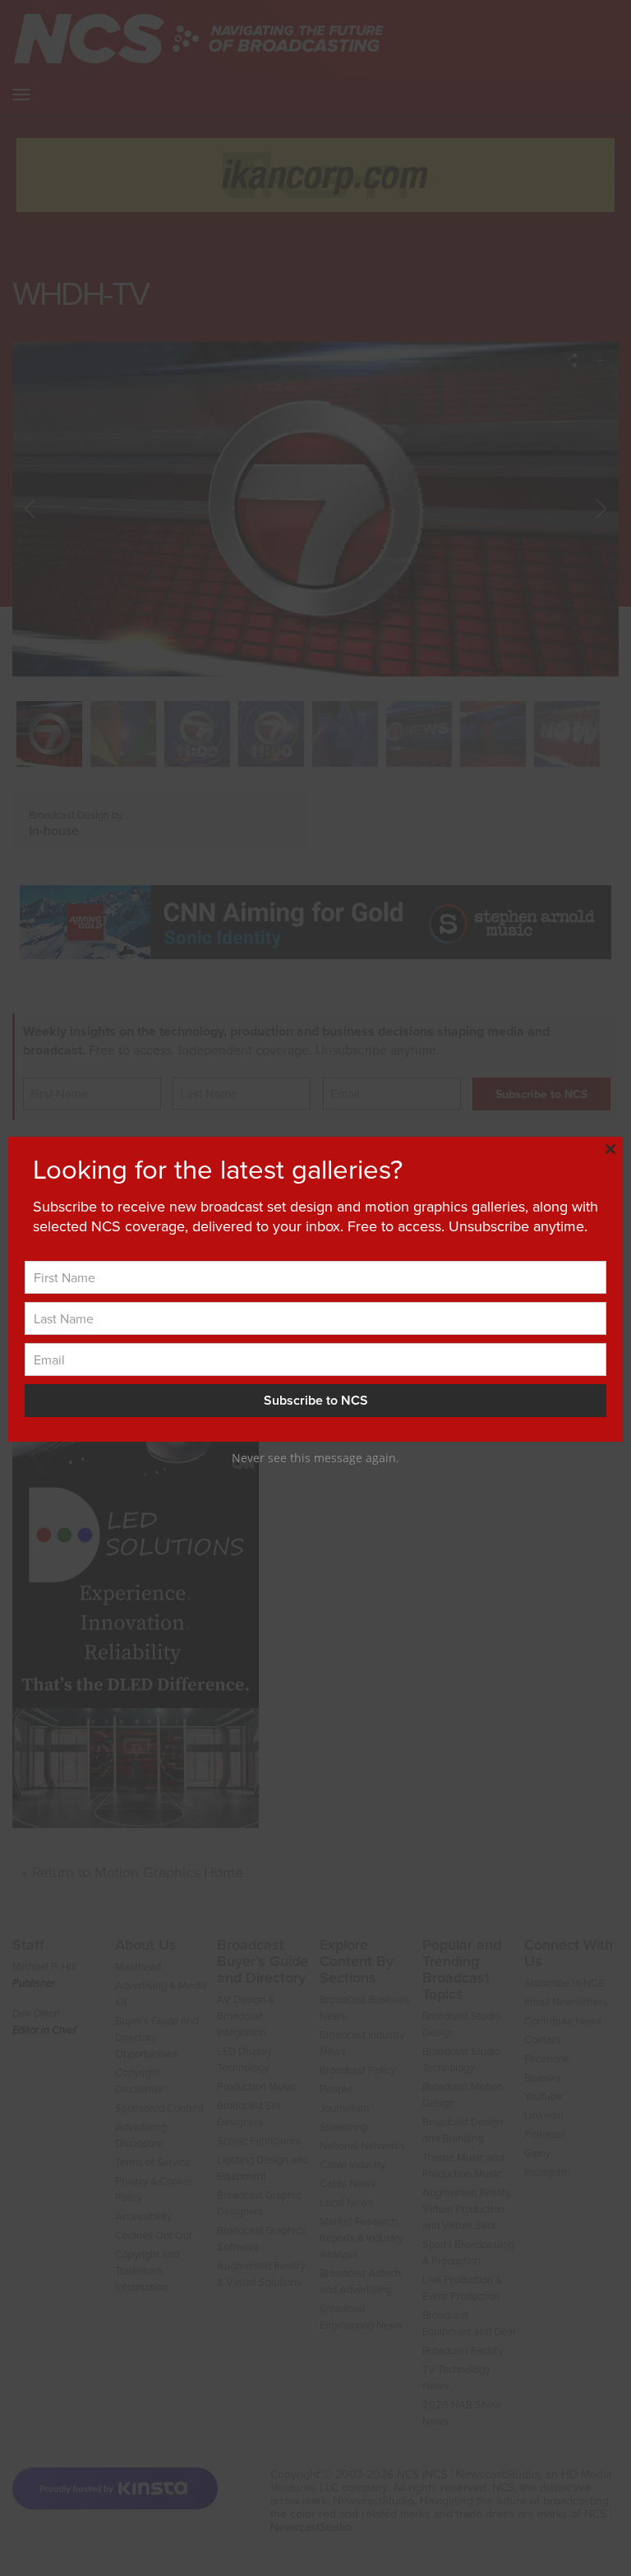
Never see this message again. (315, 1458)
